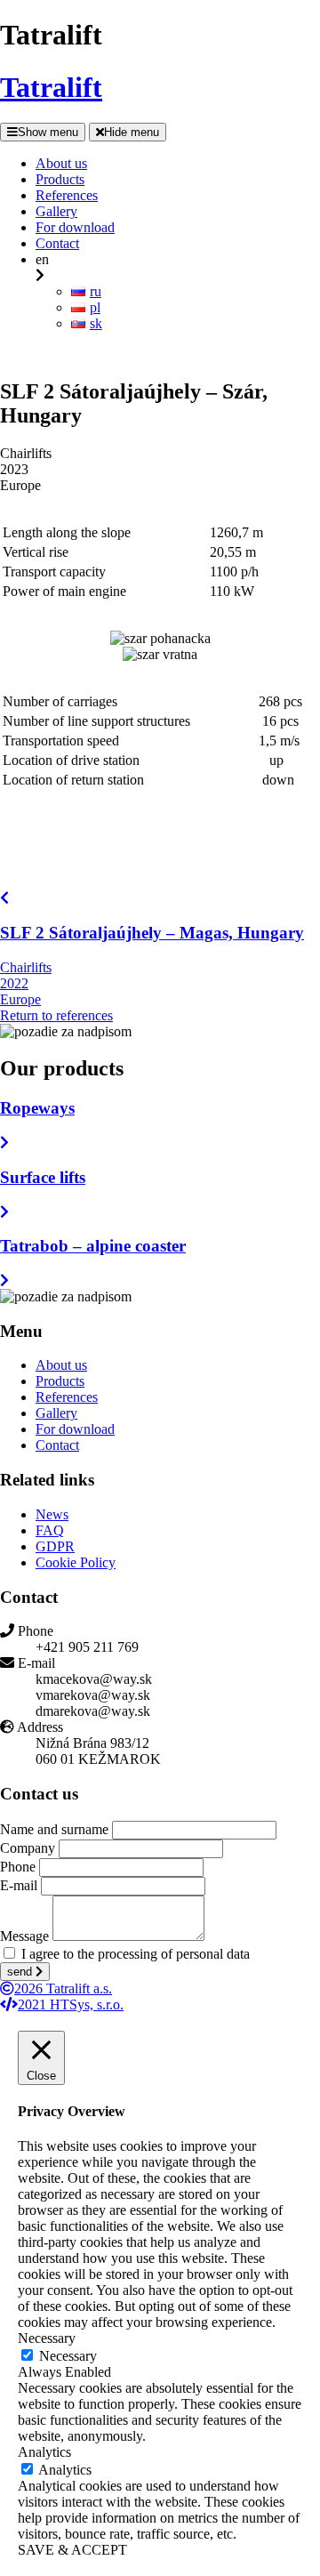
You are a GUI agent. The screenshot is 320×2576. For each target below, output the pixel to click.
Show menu (48, 132)
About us (61, 1365)
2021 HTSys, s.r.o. (71, 2004)
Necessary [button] (47, 2338)
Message (24, 1936)
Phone (18, 1867)
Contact (57, 1445)
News (52, 1514)
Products (60, 1381)
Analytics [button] (44, 2452)
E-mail (19, 1885)
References (67, 1397)
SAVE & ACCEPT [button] (72, 2550)
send (21, 1972)
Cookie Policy (76, 1562)
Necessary (68, 2356)
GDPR (55, 1546)
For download (75, 1429)
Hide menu (132, 132)
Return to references (56, 1015)
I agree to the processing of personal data (136, 1954)
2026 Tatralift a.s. (63, 1988)
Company (28, 1848)
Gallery (56, 1413)
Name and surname (54, 1829)
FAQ (50, 1530)
